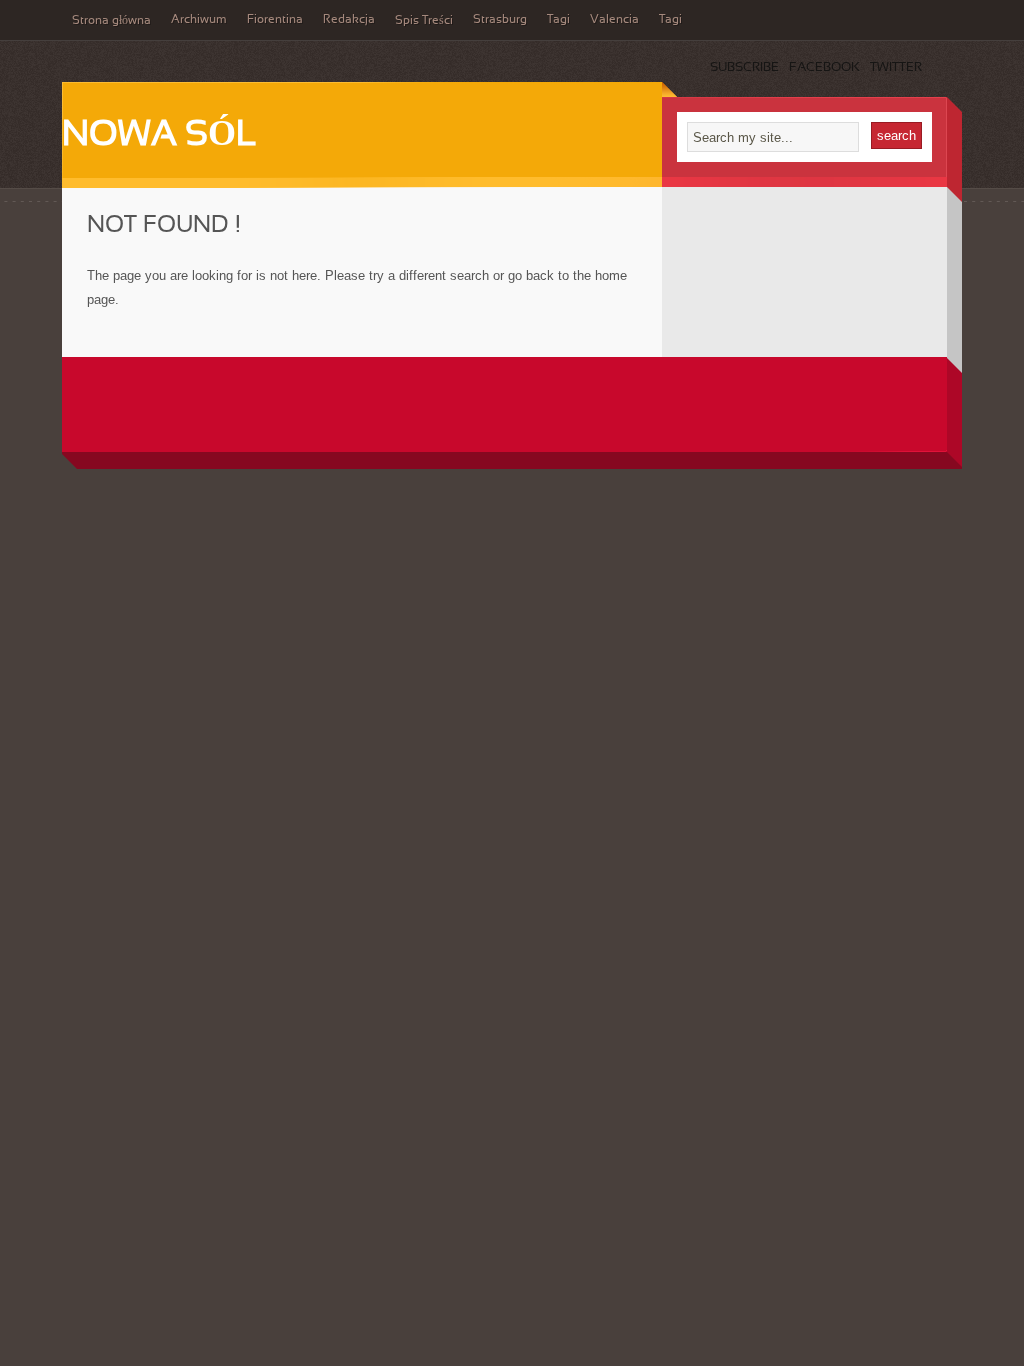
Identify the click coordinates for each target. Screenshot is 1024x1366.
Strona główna (111, 21)
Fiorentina (275, 20)
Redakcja (349, 20)
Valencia (614, 20)
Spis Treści (424, 21)
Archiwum (199, 20)
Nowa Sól (159, 136)
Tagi (558, 20)
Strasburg (500, 20)
